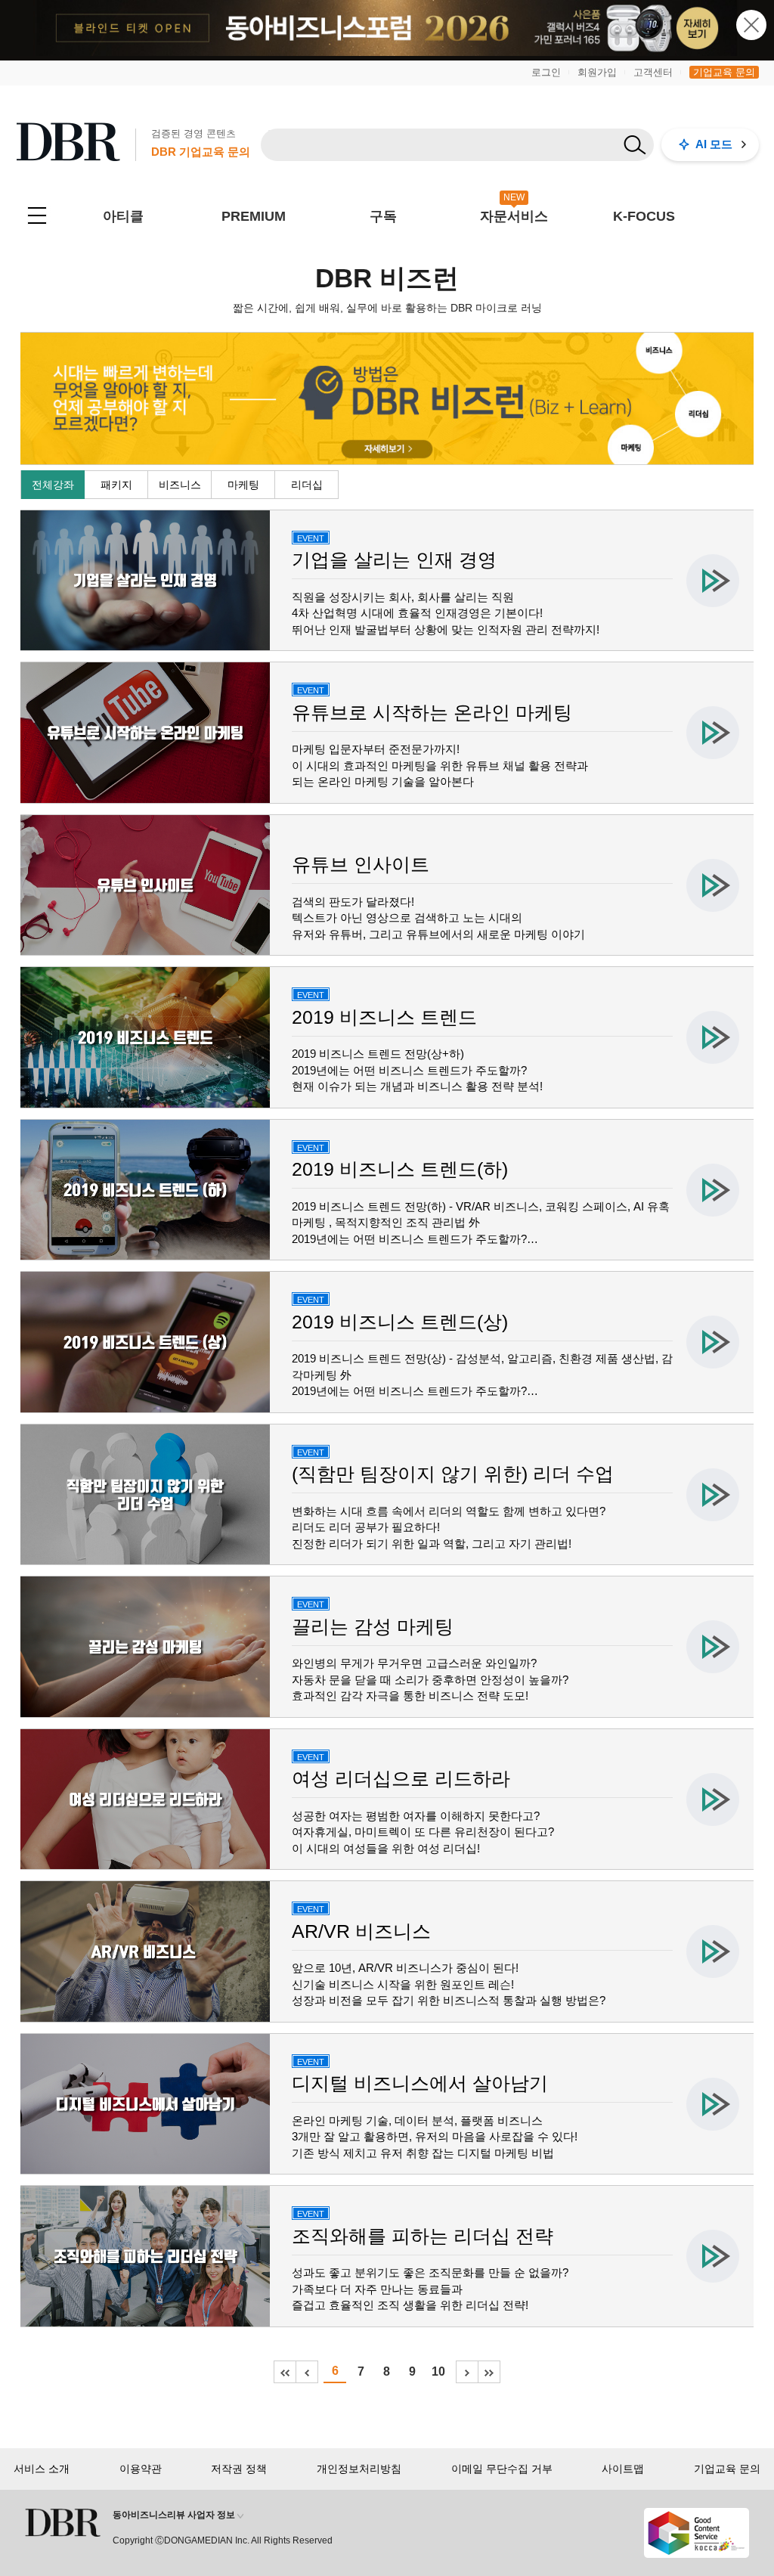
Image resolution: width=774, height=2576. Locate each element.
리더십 (307, 485)
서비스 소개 (42, 2469)
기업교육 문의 (724, 72)
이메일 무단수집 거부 (502, 2469)
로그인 (546, 72)
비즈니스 (180, 485)
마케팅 (243, 485)
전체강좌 (53, 485)
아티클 (123, 216)
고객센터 (653, 72)
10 (438, 2371)
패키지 (116, 485)
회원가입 (597, 72)
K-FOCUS (644, 216)
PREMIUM (254, 216)
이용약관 (141, 2469)
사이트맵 (623, 2469)
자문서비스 (514, 216)
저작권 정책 (239, 2469)
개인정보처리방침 (359, 2469)
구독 (383, 216)
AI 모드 (714, 144)
